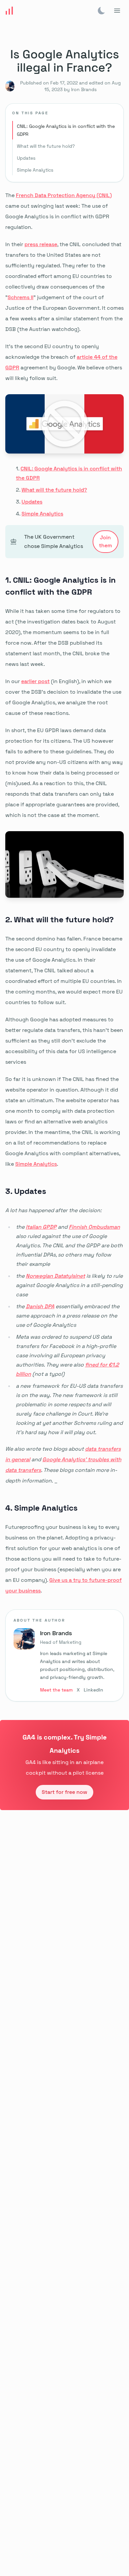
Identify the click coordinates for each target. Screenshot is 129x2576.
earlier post (35, 681)
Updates (26, 158)
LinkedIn (93, 1690)
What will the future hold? (46, 146)
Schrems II (21, 297)
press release (41, 244)
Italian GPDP (41, 1227)
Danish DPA (40, 1306)
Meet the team (56, 1690)
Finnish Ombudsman (94, 1227)
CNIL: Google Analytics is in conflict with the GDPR (66, 130)
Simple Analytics (35, 170)
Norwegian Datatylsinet (55, 1276)
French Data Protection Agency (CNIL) (64, 195)
